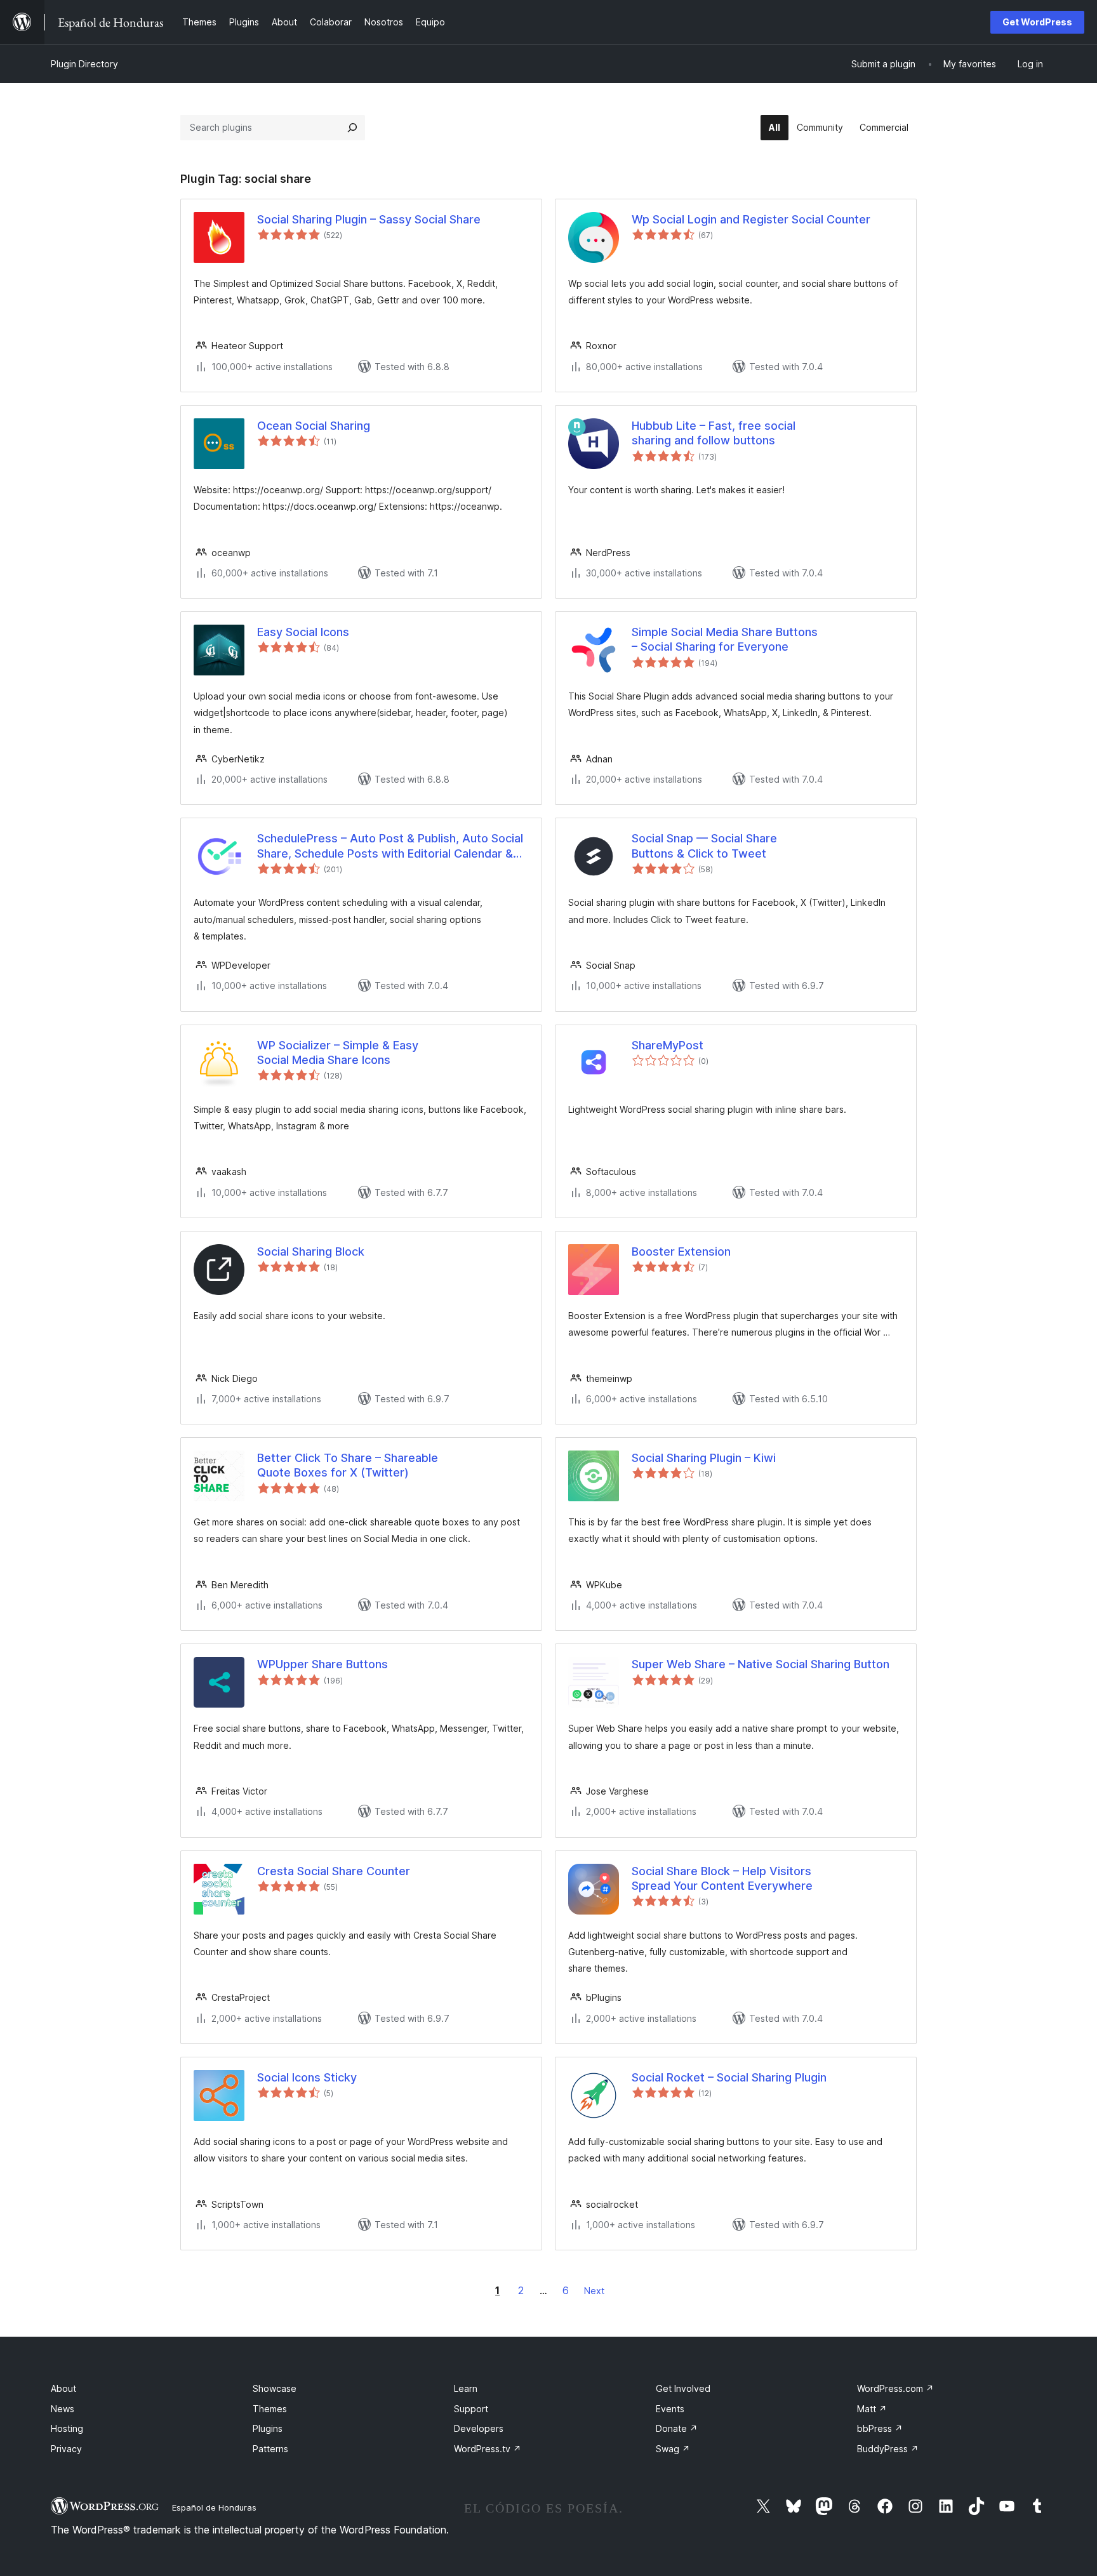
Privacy (66, 2449)
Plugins (268, 2428)
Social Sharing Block (311, 1251)
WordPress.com (895, 2388)
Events (670, 2409)
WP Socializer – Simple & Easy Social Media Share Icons (338, 1052)
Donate (677, 2428)
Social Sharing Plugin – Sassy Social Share (369, 219)
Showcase (275, 2388)
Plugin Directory (84, 64)
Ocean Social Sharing (314, 426)
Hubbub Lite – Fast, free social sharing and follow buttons (714, 433)
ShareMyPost (668, 1045)
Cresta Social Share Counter (334, 1871)
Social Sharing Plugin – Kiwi (704, 1458)
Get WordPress (1037, 22)
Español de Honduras (214, 2507)
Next (594, 2291)
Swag (673, 2449)
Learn (466, 2388)
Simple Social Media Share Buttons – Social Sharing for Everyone (725, 639)
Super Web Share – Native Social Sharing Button (761, 1664)
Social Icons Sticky (307, 2077)
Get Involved (683, 2388)
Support (471, 2409)
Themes (270, 2409)
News (63, 2409)
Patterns (270, 2449)
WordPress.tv (488, 2449)
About (63, 2388)
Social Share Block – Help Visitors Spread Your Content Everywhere (722, 1878)
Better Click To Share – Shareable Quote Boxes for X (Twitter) (348, 1465)
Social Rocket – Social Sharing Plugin (729, 2077)
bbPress (880, 2428)
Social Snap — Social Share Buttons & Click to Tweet (704, 846)
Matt (872, 2409)
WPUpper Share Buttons (322, 1664)
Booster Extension (681, 1251)
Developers (479, 2428)
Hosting (67, 2428)
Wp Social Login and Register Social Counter (751, 219)
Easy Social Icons (303, 632)
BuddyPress (888, 2449)
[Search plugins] (352, 128)
